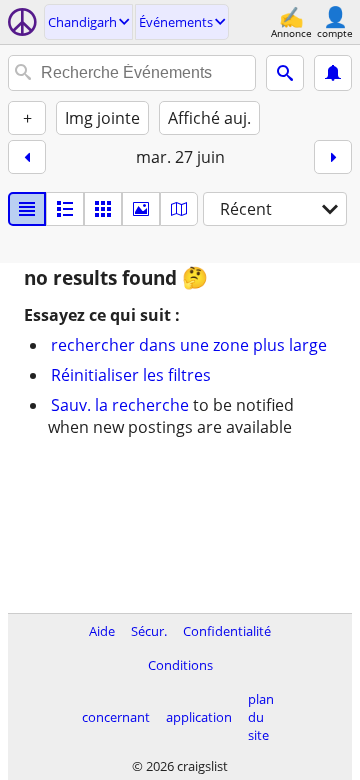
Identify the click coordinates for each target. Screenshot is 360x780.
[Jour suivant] (333, 157)
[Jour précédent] (27, 157)
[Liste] (27, 209)
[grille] (103, 209)
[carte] (179, 209)
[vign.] (65, 209)
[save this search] (333, 73)
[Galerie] (141, 209)
